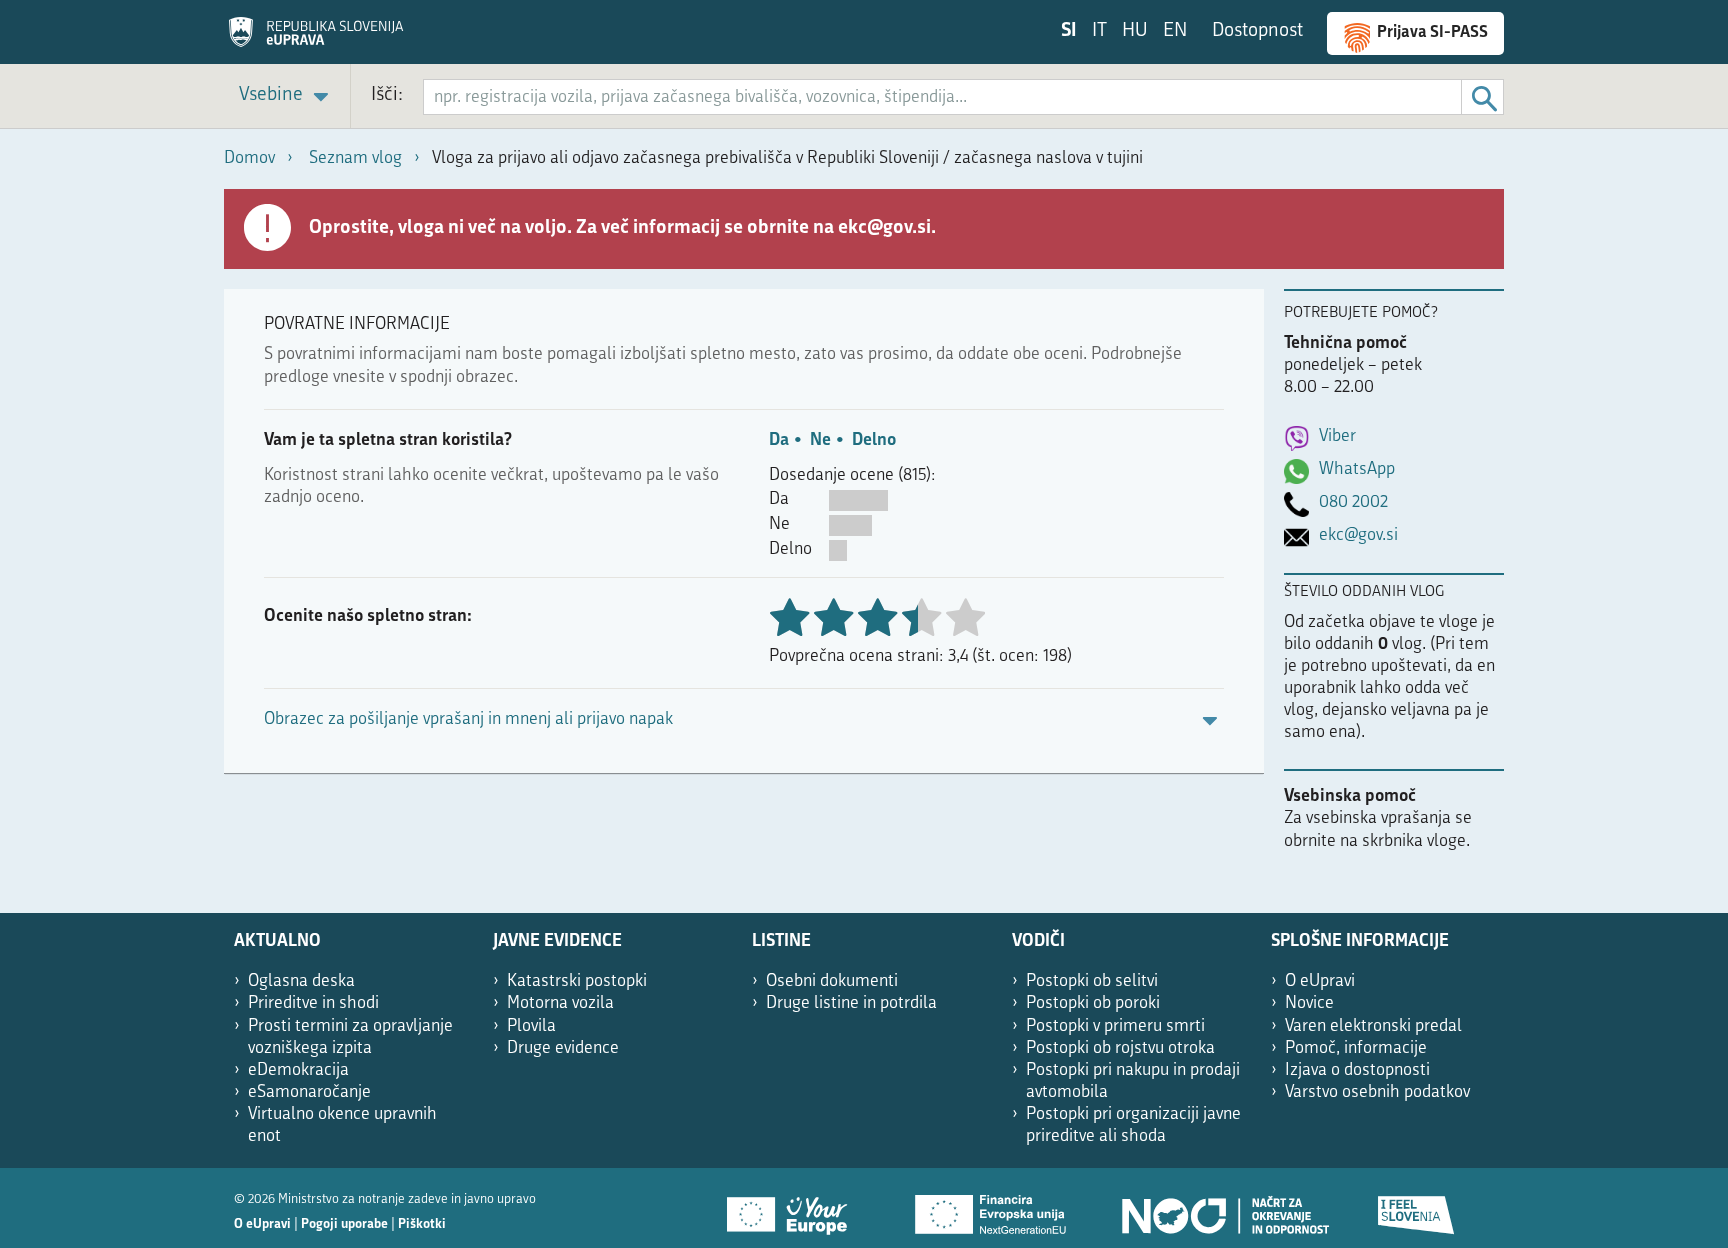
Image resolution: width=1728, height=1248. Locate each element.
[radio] (921, 619)
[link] (287, 96)
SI (1069, 31)
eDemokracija (298, 1070)
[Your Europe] (794, 1208)
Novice (1309, 1003)
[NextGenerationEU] (992, 1208)
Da (779, 440)
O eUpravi (1320, 981)
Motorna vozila (560, 1003)
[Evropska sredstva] (1417, 1208)
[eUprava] (316, 39)
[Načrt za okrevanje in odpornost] (1224, 1208)
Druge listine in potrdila (851, 1003)
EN (1175, 31)
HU (1135, 31)
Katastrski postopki (577, 981)
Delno (874, 440)
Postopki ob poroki (1093, 1003)
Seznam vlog (355, 158)
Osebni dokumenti (832, 981)
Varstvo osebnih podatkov (1377, 1092)
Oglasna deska (301, 981)
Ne (820, 440)
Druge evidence (563, 1048)
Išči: (387, 95)
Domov (249, 158)
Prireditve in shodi (313, 1003)
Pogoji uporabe (344, 1224)
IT (1099, 31)
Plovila (531, 1026)
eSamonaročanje (309, 1092)
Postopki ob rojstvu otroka (1120, 1048)
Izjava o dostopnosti (1357, 1070)
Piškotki (422, 1224)
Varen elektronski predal (1373, 1026)
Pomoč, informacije (1356, 1048)
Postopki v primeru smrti (1115, 1026)
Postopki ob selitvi (1092, 981)
